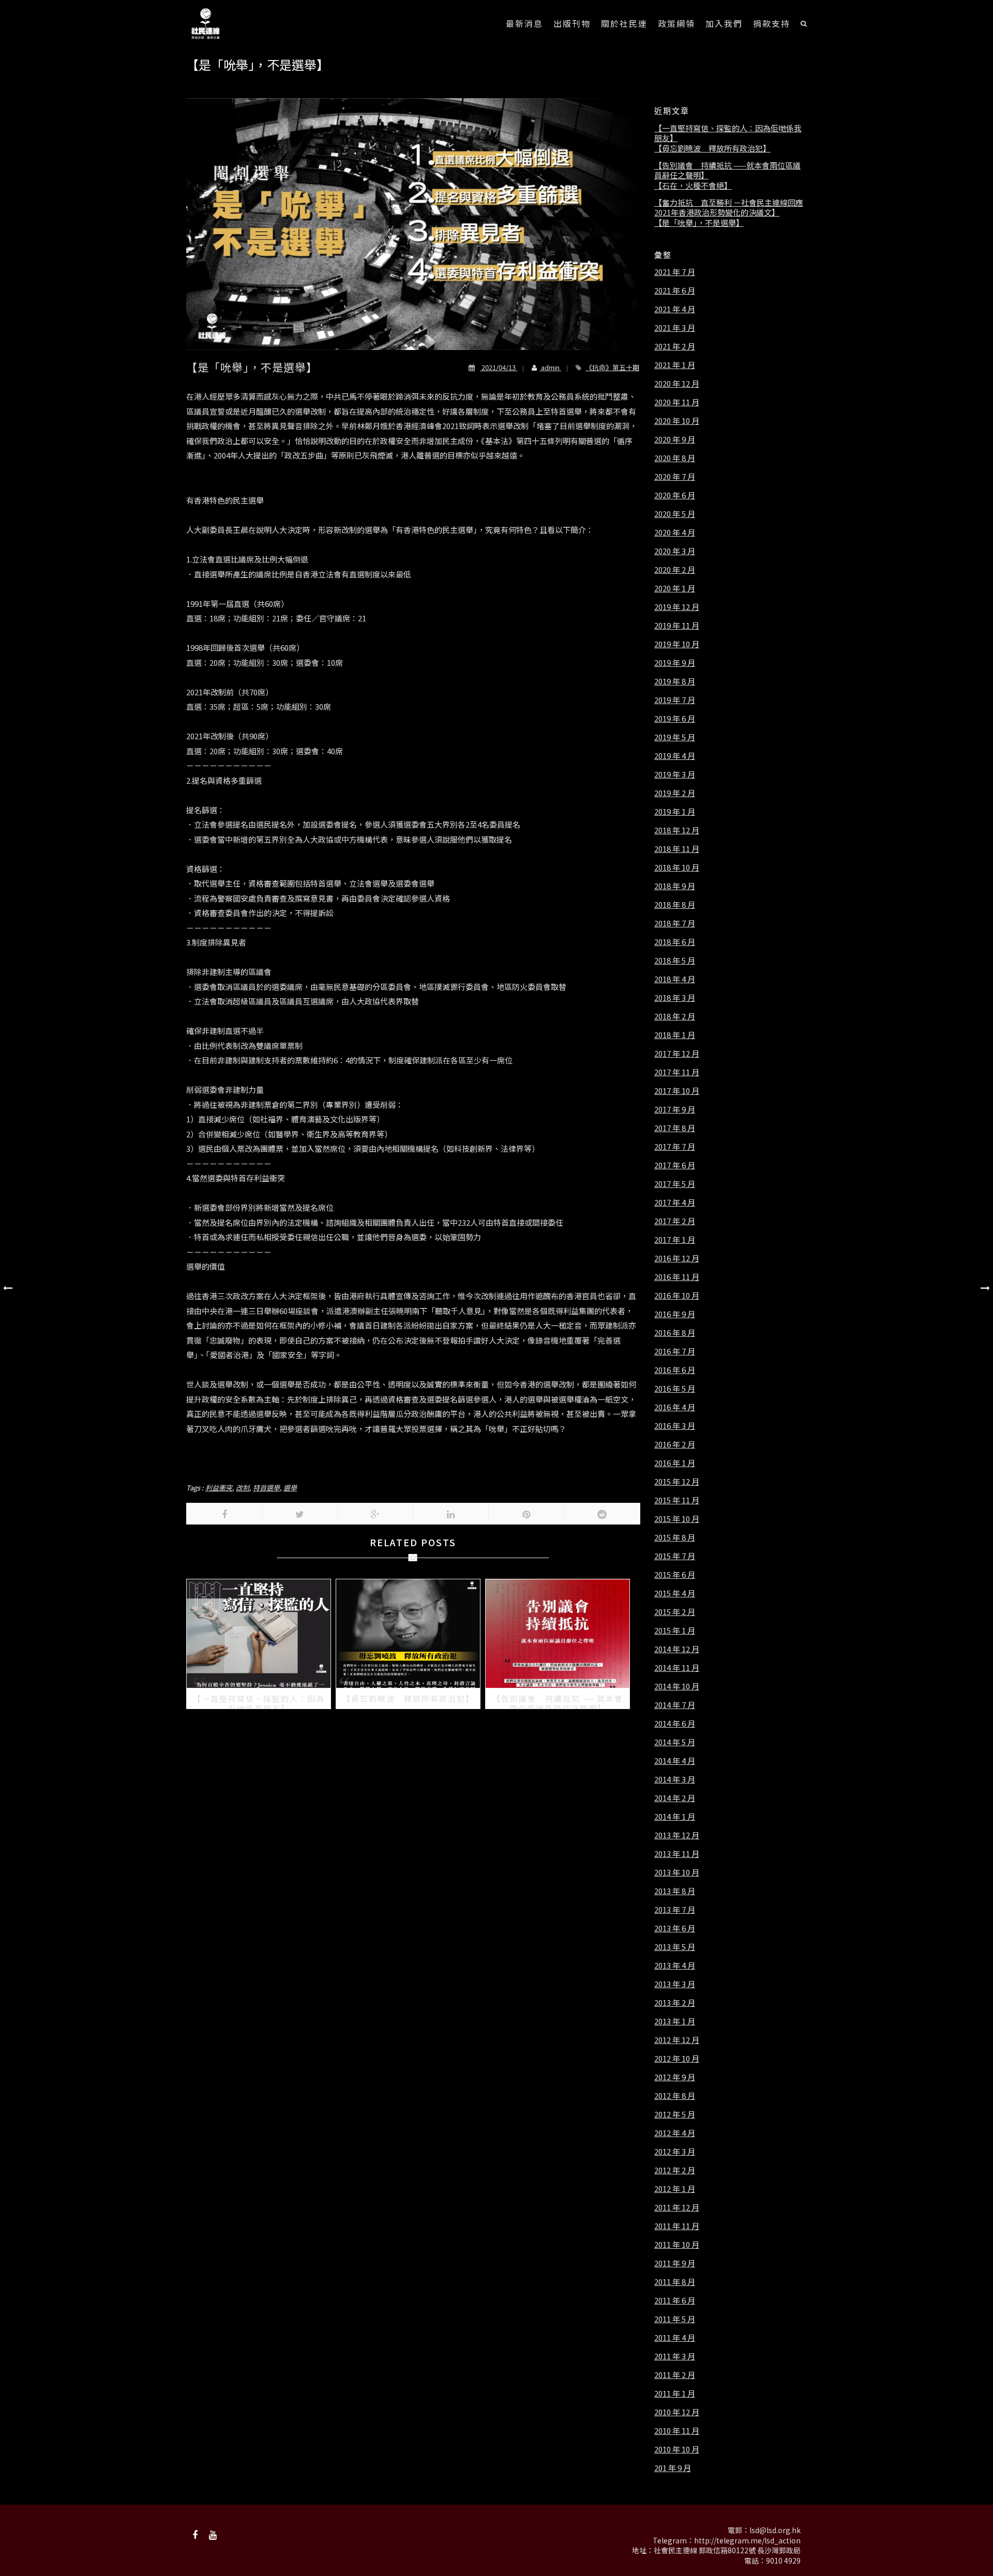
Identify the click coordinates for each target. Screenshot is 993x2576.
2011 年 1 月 (675, 2394)
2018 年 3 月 (675, 998)
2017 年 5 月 (675, 1184)
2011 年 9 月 (675, 2263)
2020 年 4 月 (675, 532)
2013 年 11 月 (677, 1854)
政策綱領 (676, 23)
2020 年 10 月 (677, 421)
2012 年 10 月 (677, 2059)
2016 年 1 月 (675, 1463)
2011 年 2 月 (675, 2375)
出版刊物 (572, 23)
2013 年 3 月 (675, 1984)
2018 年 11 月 (677, 849)
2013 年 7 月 (675, 1910)
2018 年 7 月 (675, 923)
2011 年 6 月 (675, 2300)
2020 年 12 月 (677, 384)
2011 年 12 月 (677, 2207)
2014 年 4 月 (675, 1761)
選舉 (290, 1488)
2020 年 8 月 (675, 458)
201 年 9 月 (673, 2468)
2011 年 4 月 (675, 2338)
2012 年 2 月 (675, 2170)
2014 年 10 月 (677, 1686)
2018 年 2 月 (675, 1016)
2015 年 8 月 (675, 1537)
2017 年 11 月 (677, 1072)
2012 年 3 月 (675, 2152)
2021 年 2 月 (675, 346)
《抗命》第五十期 (612, 367)
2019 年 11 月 (677, 626)
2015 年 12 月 (677, 1482)
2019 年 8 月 (675, 681)
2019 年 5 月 (675, 737)
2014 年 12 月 (677, 1649)
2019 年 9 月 (675, 663)
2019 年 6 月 (675, 719)
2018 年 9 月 (675, 886)
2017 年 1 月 (675, 1240)
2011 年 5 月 (675, 2319)
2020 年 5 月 (675, 514)
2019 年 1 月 (675, 812)
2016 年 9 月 (675, 1314)
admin (550, 367)
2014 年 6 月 (675, 1724)
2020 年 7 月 (675, 477)
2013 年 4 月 (675, 1965)
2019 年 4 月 (675, 756)
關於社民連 (624, 23)
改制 (243, 1488)
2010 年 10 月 (677, 2449)
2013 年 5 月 (675, 1947)
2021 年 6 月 (675, 291)
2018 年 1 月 (675, 1035)
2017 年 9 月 (675, 1109)
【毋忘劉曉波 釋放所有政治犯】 (712, 148)
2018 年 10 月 (677, 867)
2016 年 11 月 (677, 1277)
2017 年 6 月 (675, 1165)
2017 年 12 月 (677, 1054)
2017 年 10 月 (677, 1091)
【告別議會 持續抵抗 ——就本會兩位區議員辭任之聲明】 (727, 170)
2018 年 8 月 (675, 905)
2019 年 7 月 (675, 700)
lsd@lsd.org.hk (775, 2530)
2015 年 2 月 (675, 1612)
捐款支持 (772, 23)
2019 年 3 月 (675, 774)
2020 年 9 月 (675, 439)
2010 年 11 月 (677, 2431)
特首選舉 (266, 1488)
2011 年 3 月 (675, 2356)
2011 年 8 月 (675, 2282)
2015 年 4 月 (675, 1593)
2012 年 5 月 (675, 2114)
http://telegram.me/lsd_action (747, 2540)
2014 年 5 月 (675, 1742)
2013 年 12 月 (677, 1835)
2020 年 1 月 (675, 588)
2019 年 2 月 (675, 793)
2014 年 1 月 (675, 1817)
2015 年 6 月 (675, 1575)
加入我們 (724, 23)
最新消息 (524, 23)
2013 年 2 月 (675, 2003)
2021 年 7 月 (675, 272)
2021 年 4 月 (675, 309)
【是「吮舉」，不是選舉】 (699, 223)
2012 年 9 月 (675, 2077)
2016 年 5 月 (675, 1389)
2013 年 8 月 (675, 1891)
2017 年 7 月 (675, 1147)
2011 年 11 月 (677, 2226)
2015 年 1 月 (675, 1630)
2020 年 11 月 (677, 402)
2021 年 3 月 (675, 328)
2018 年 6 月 (675, 942)
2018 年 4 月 (675, 979)
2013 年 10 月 (677, 1872)
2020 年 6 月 (675, 495)
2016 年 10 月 (677, 1295)
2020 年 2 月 (675, 570)
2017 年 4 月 (675, 1202)
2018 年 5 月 (675, 961)
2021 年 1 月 (675, 365)
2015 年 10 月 (677, 1519)
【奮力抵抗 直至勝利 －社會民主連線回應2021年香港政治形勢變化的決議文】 (729, 208)
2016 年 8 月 (675, 1333)
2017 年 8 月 (675, 1128)
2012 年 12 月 (677, 2040)
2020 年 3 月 (675, 551)
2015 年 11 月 (677, 1500)
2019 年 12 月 (677, 607)
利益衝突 (219, 1488)
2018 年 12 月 (677, 830)
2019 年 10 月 (677, 644)
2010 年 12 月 (677, 2412)
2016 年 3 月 (675, 1426)
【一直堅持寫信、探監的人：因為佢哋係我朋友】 (728, 133)
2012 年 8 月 (675, 2096)
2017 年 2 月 (675, 1221)
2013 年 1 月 (675, 2021)
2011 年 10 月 (677, 2245)
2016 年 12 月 (677, 1258)
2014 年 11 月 (677, 1668)
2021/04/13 (499, 367)
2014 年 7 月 (675, 1705)
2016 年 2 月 (675, 1444)
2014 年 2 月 (675, 1798)
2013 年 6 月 (675, 1928)
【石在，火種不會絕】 (693, 186)
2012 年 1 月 (675, 2189)
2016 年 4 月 (675, 1407)
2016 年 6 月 (675, 1370)
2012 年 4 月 (675, 2133)
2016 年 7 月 (675, 1351)
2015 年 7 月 (675, 1556)
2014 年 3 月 (675, 1779)
